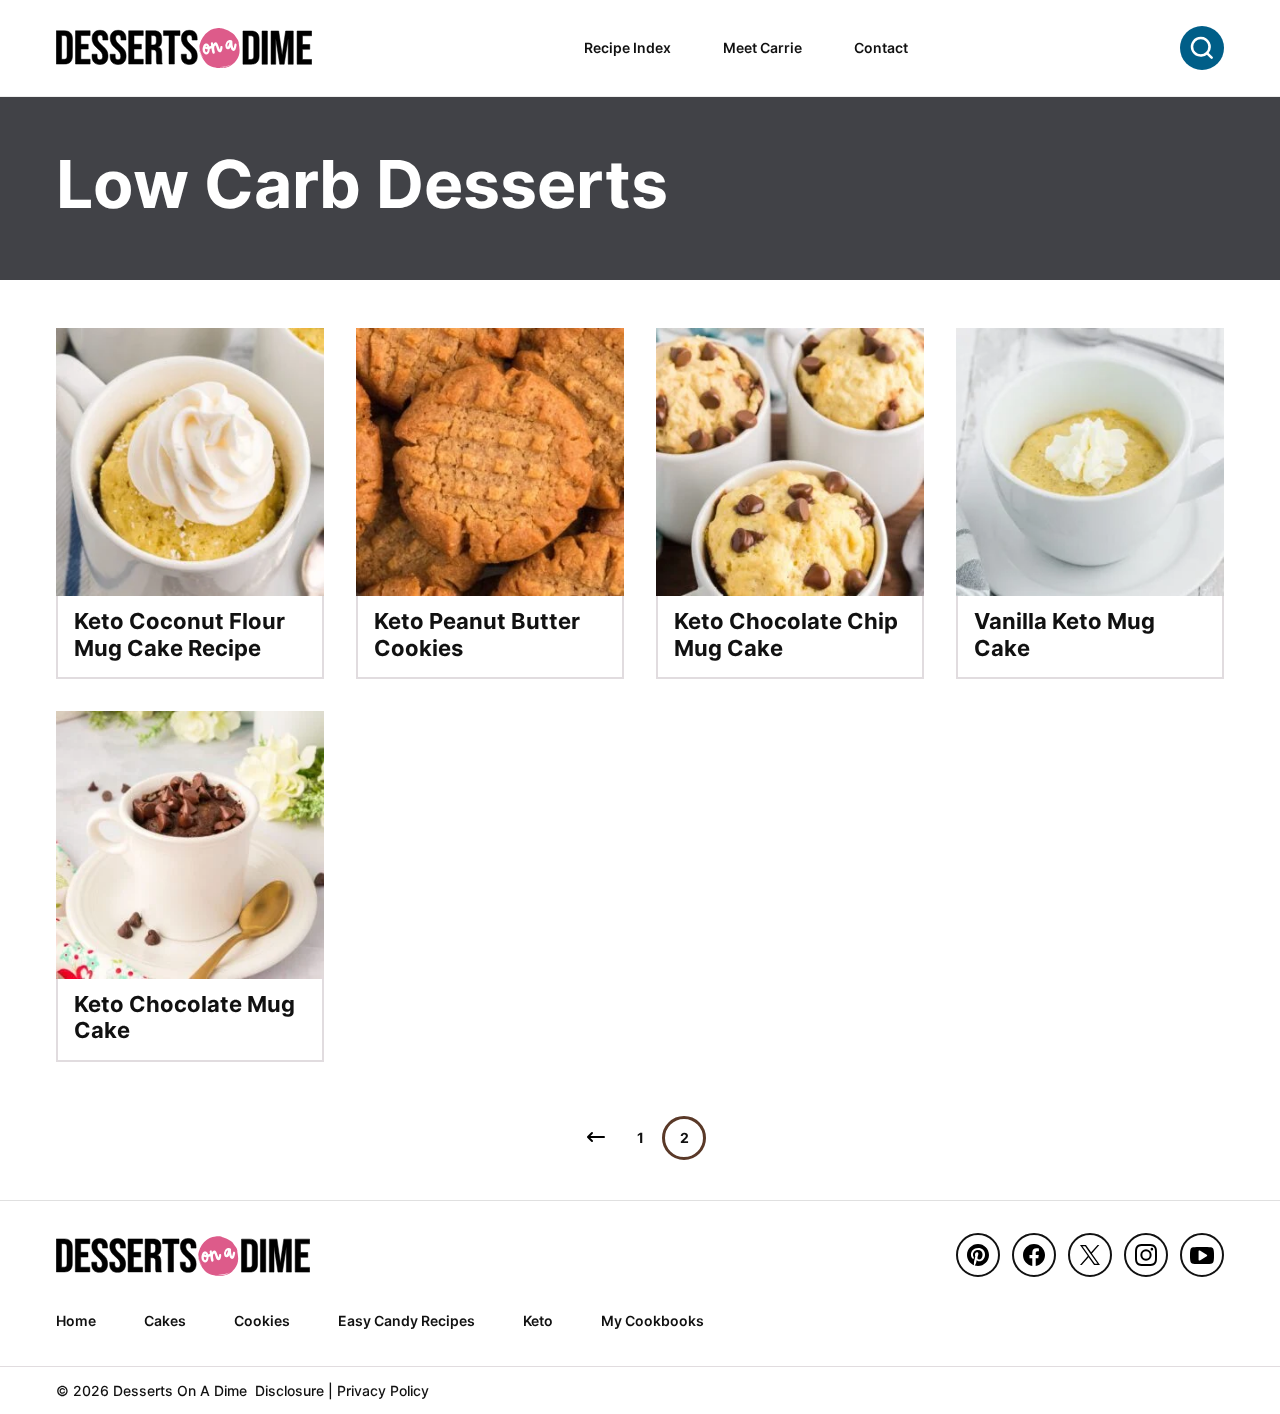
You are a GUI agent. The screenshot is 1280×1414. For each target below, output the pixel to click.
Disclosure (289, 1390)
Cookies (262, 1320)
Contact (881, 47)
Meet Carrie (762, 47)
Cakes (165, 1320)
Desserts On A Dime (184, 47)
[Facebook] (1034, 1255)
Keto (538, 1320)
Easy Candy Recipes (406, 1320)
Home (76, 1320)
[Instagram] (1146, 1255)
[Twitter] (1090, 1255)
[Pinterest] (978, 1255)
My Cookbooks (652, 1320)
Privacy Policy (383, 1390)
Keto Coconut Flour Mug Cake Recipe (179, 634)
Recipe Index (627, 47)
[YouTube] (1202, 1255)
